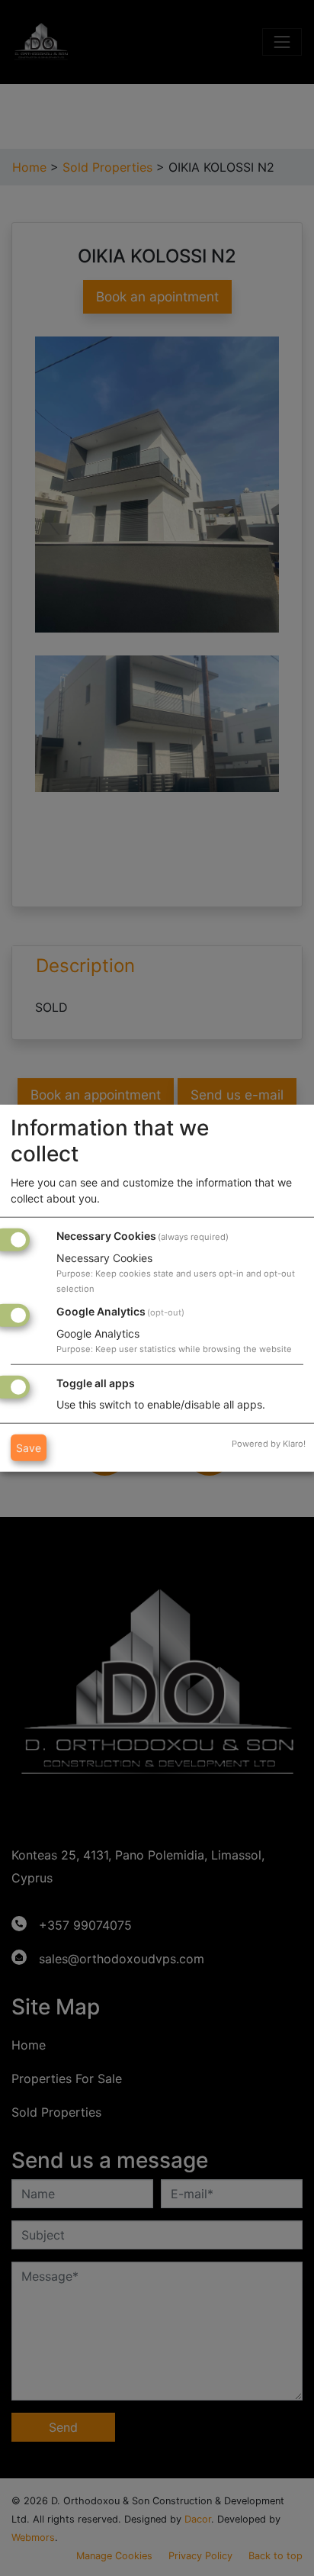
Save (29, 1447)
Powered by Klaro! (269, 1443)
